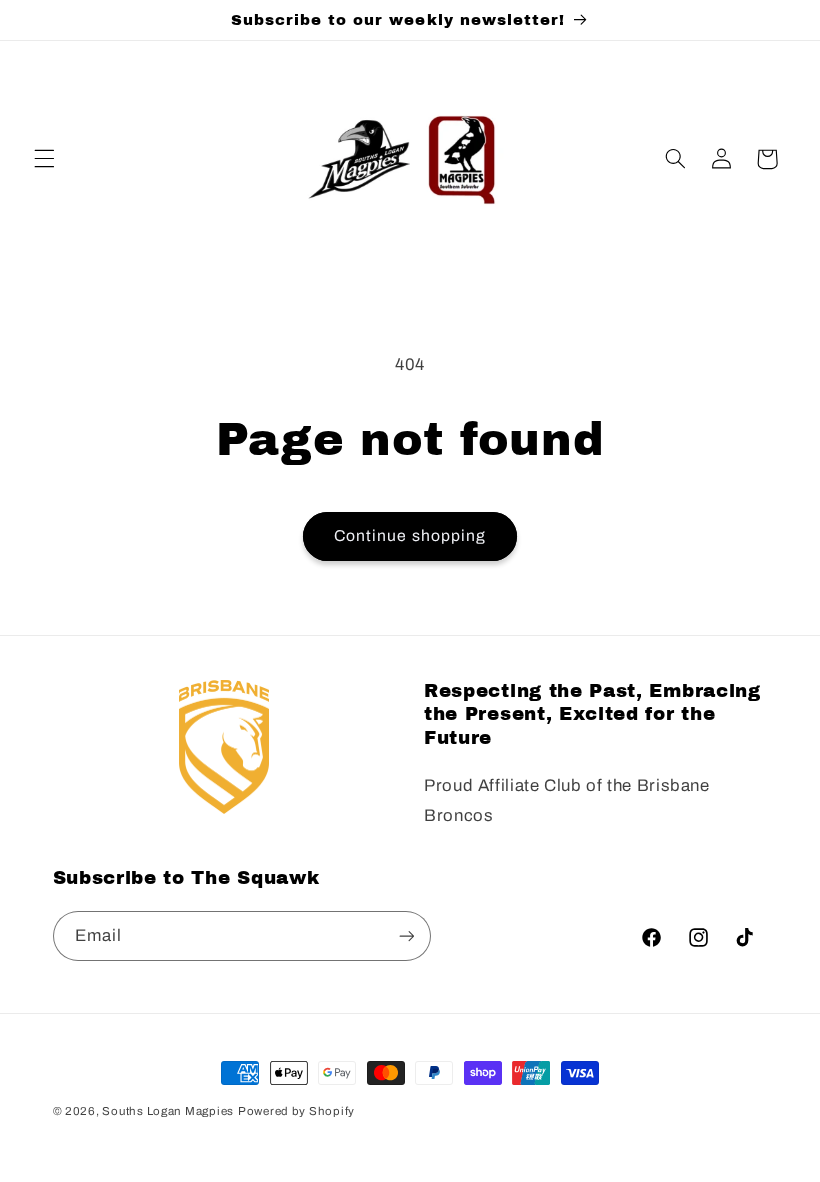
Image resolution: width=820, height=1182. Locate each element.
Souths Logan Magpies (168, 1111)
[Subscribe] (406, 935)
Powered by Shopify (296, 1111)
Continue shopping (410, 535)
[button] (44, 159)
